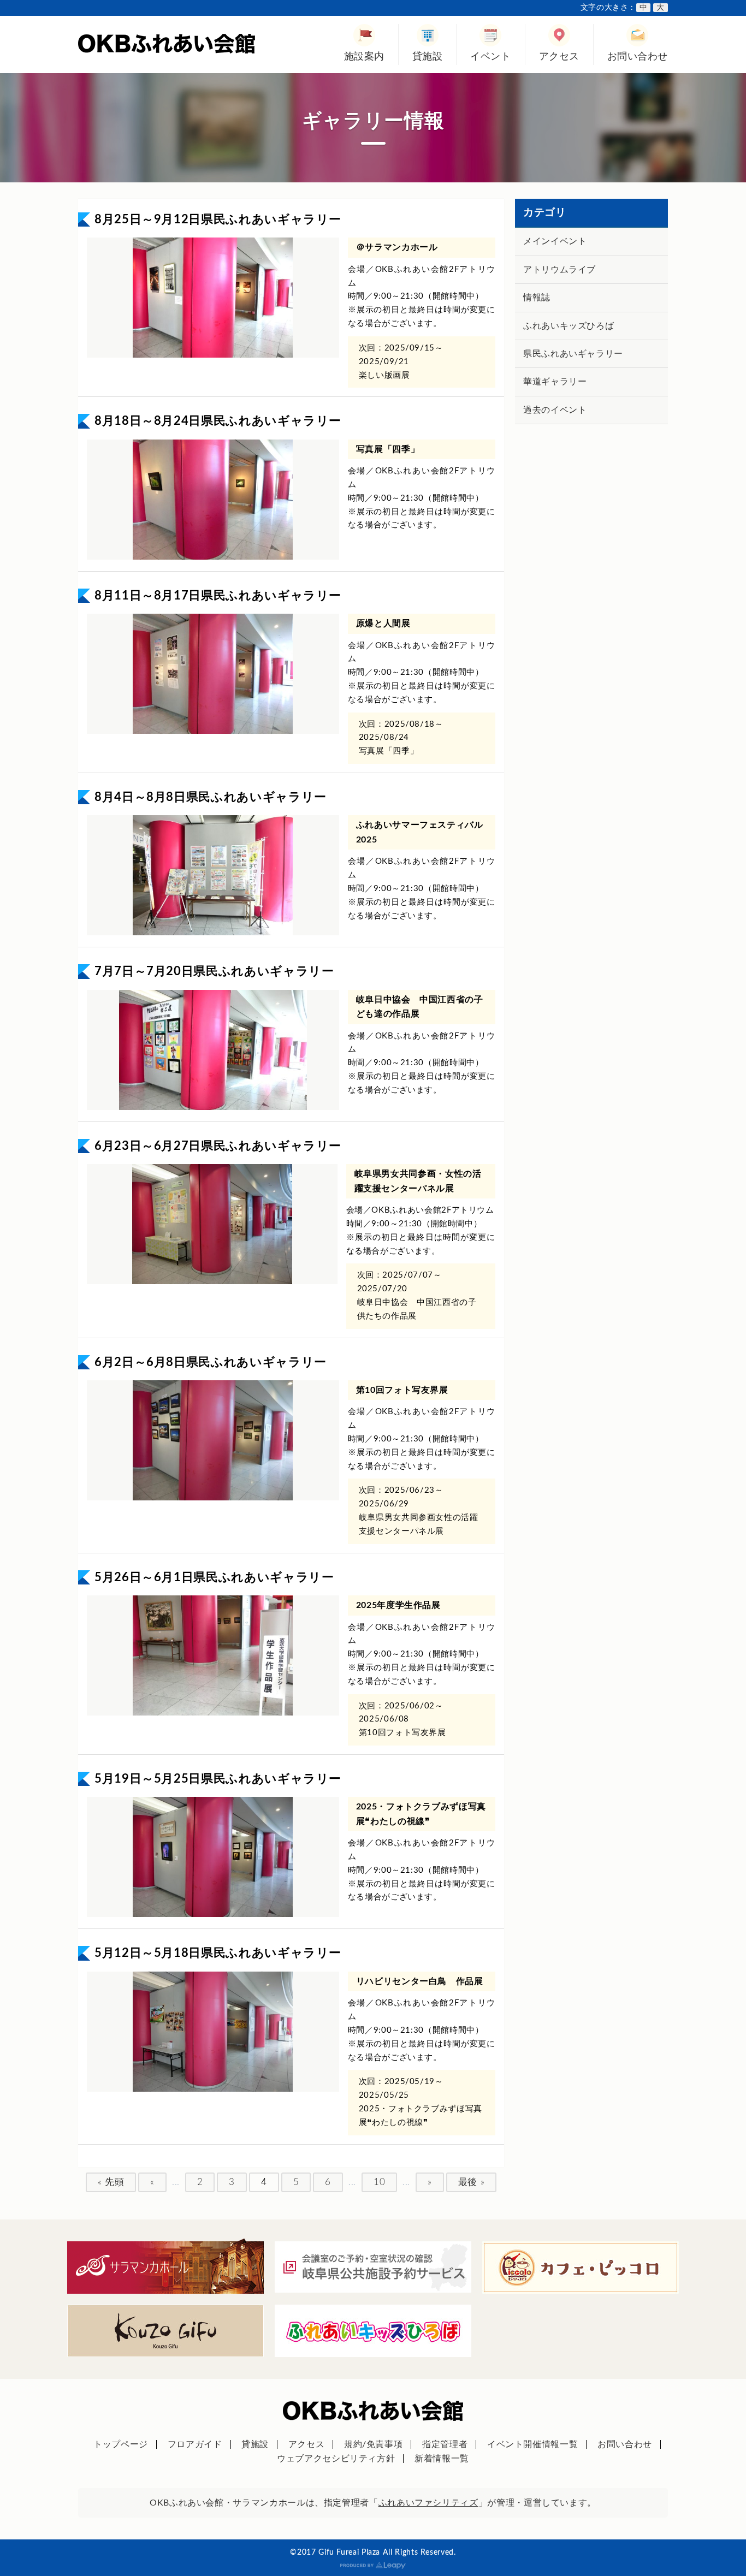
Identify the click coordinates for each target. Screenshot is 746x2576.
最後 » (472, 2182)
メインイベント (555, 241)
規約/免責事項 (373, 2444)
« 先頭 (111, 2182)
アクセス (559, 57)
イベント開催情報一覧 (532, 2444)
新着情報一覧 (442, 2459)
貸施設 (428, 57)
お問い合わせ (638, 57)
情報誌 (537, 298)
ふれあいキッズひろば (569, 326)
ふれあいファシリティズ (428, 2503)
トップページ (121, 2444)
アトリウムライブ (559, 270)
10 (379, 2182)
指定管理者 (445, 2444)
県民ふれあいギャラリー (573, 354)
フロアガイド (195, 2444)
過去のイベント (555, 410)
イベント (490, 57)
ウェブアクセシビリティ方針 (336, 2459)
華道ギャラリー (555, 382)
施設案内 (364, 57)
